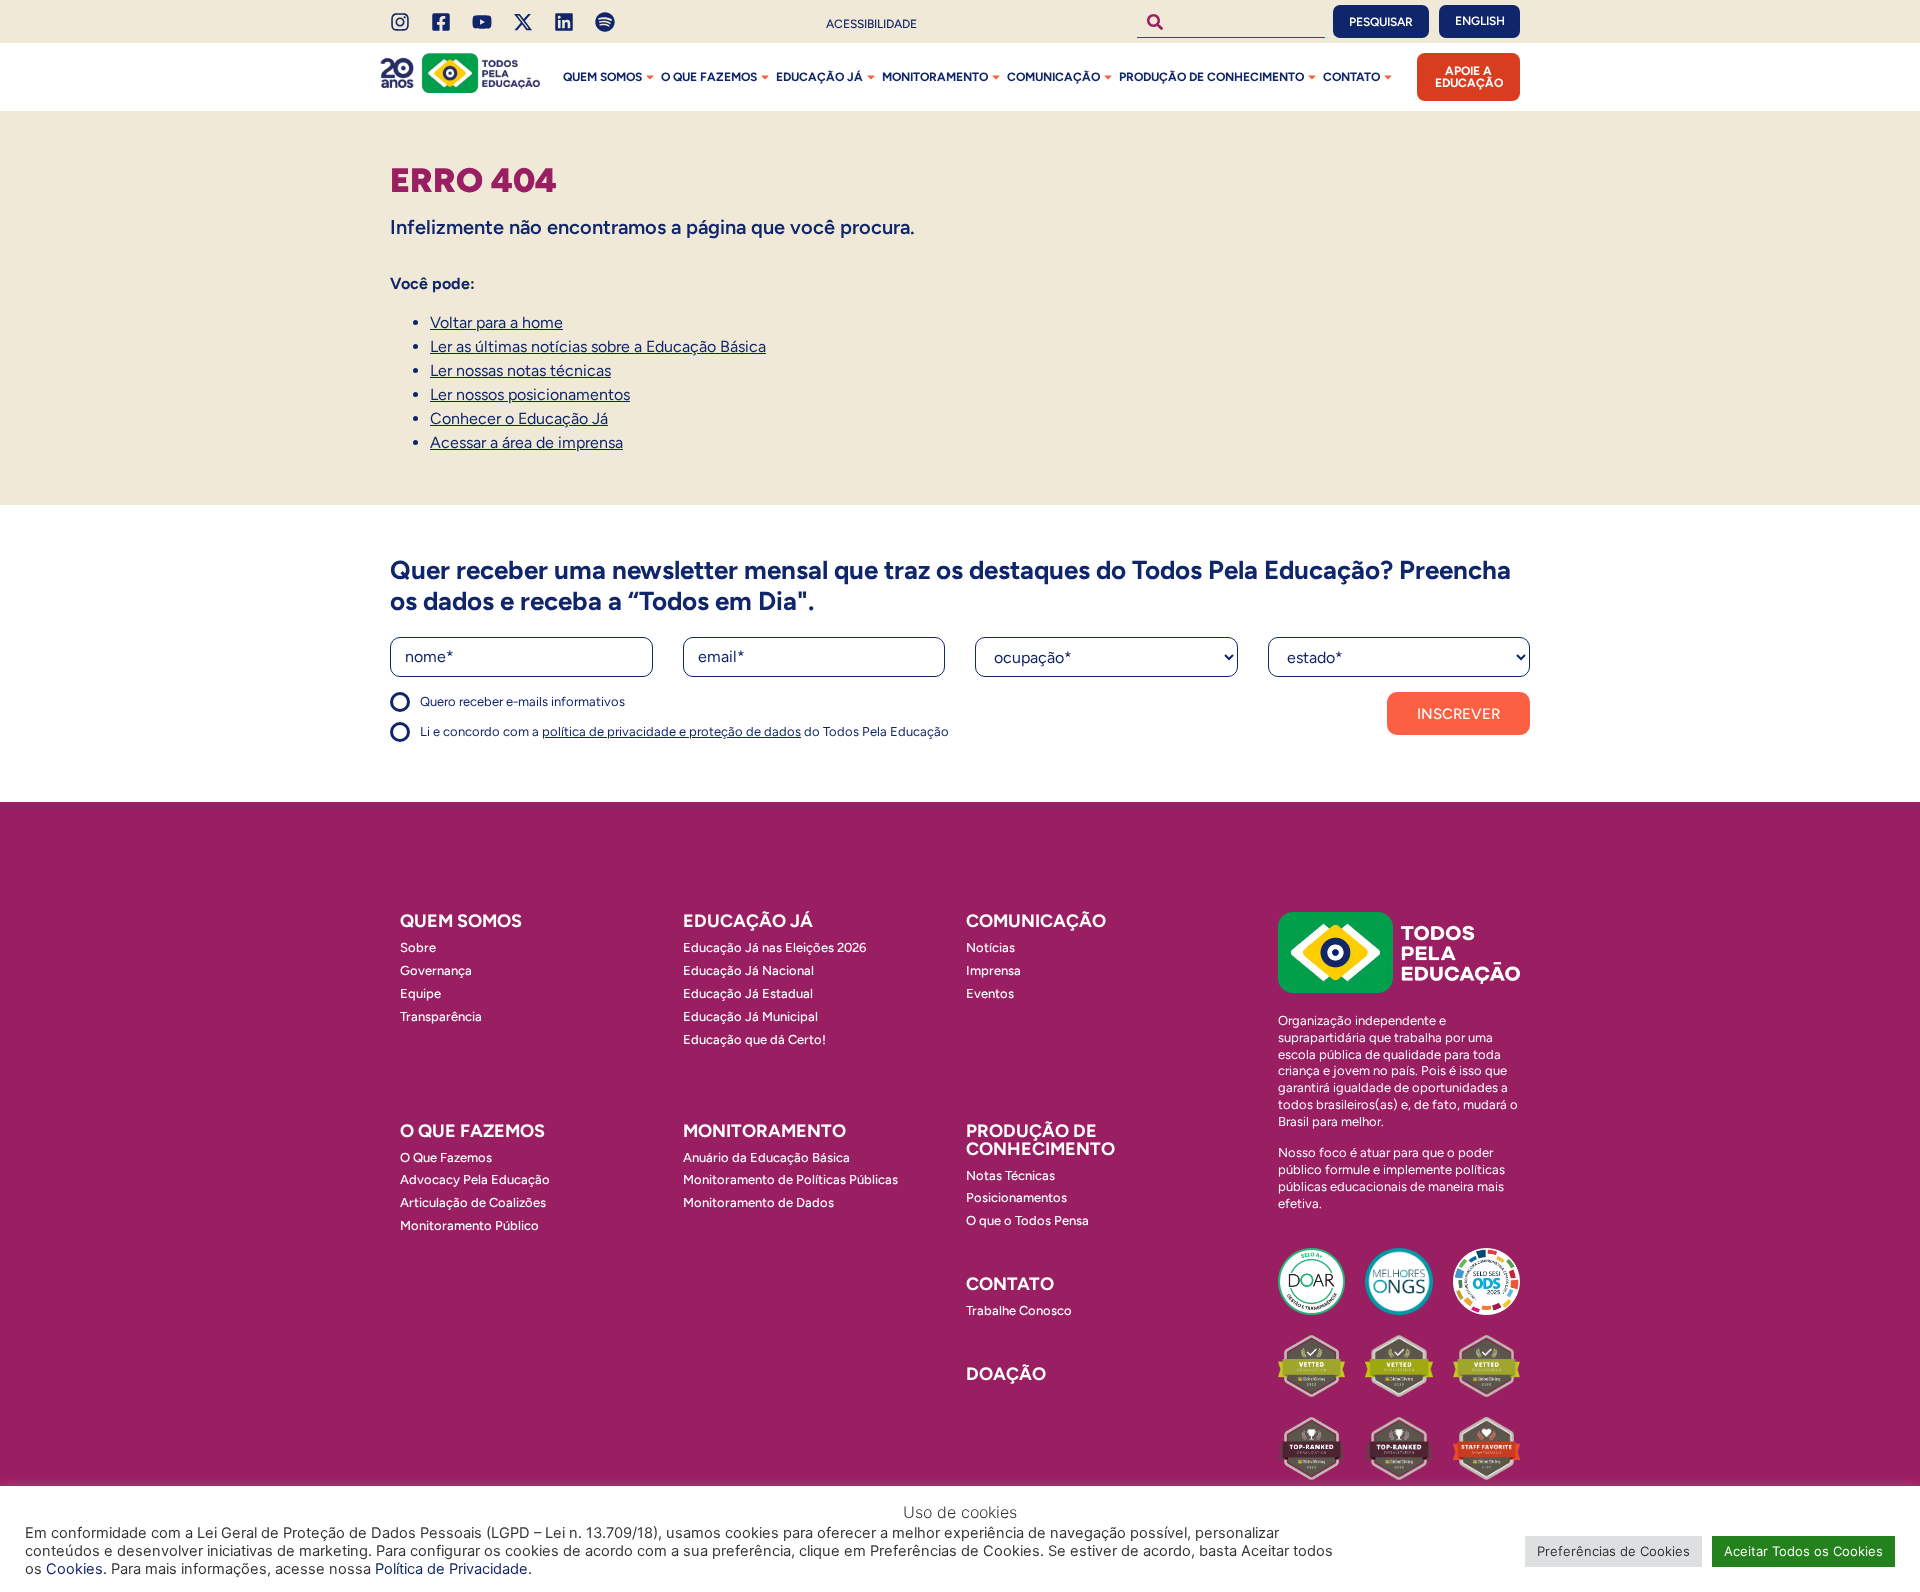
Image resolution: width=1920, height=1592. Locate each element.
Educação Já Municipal (750, 1016)
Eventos (990, 993)
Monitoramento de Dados (758, 1202)
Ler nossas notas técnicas (520, 370)
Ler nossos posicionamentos (530, 394)
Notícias (990, 947)
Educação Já (819, 77)
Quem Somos (602, 77)
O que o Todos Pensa (1027, 1220)
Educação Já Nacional (748, 970)
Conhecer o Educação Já (519, 418)
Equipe (420, 993)
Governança (436, 970)
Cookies (74, 1569)
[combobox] (1231, 21)
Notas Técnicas (1010, 1175)
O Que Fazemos (446, 1157)
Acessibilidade (871, 24)
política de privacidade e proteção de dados (671, 731)
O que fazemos (709, 77)
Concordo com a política (462, 710)
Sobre (418, 947)
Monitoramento (935, 77)
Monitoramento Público (469, 1225)
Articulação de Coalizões (473, 1202)
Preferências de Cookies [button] (1613, 1551)
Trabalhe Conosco (1019, 1310)
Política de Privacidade (451, 1569)
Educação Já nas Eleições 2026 (774, 947)
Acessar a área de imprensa (526, 442)
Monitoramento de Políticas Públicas (790, 1179)
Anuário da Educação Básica (766, 1157)
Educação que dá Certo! (754, 1039)
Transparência (441, 1016)
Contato (1351, 77)
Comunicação (1053, 77)
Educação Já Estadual (748, 993)
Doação (1006, 1374)
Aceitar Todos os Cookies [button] (1803, 1551)
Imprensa (993, 970)
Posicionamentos (1016, 1197)
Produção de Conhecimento (1211, 77)
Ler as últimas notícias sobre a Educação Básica (598, 346)
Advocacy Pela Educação (475, 1179)
